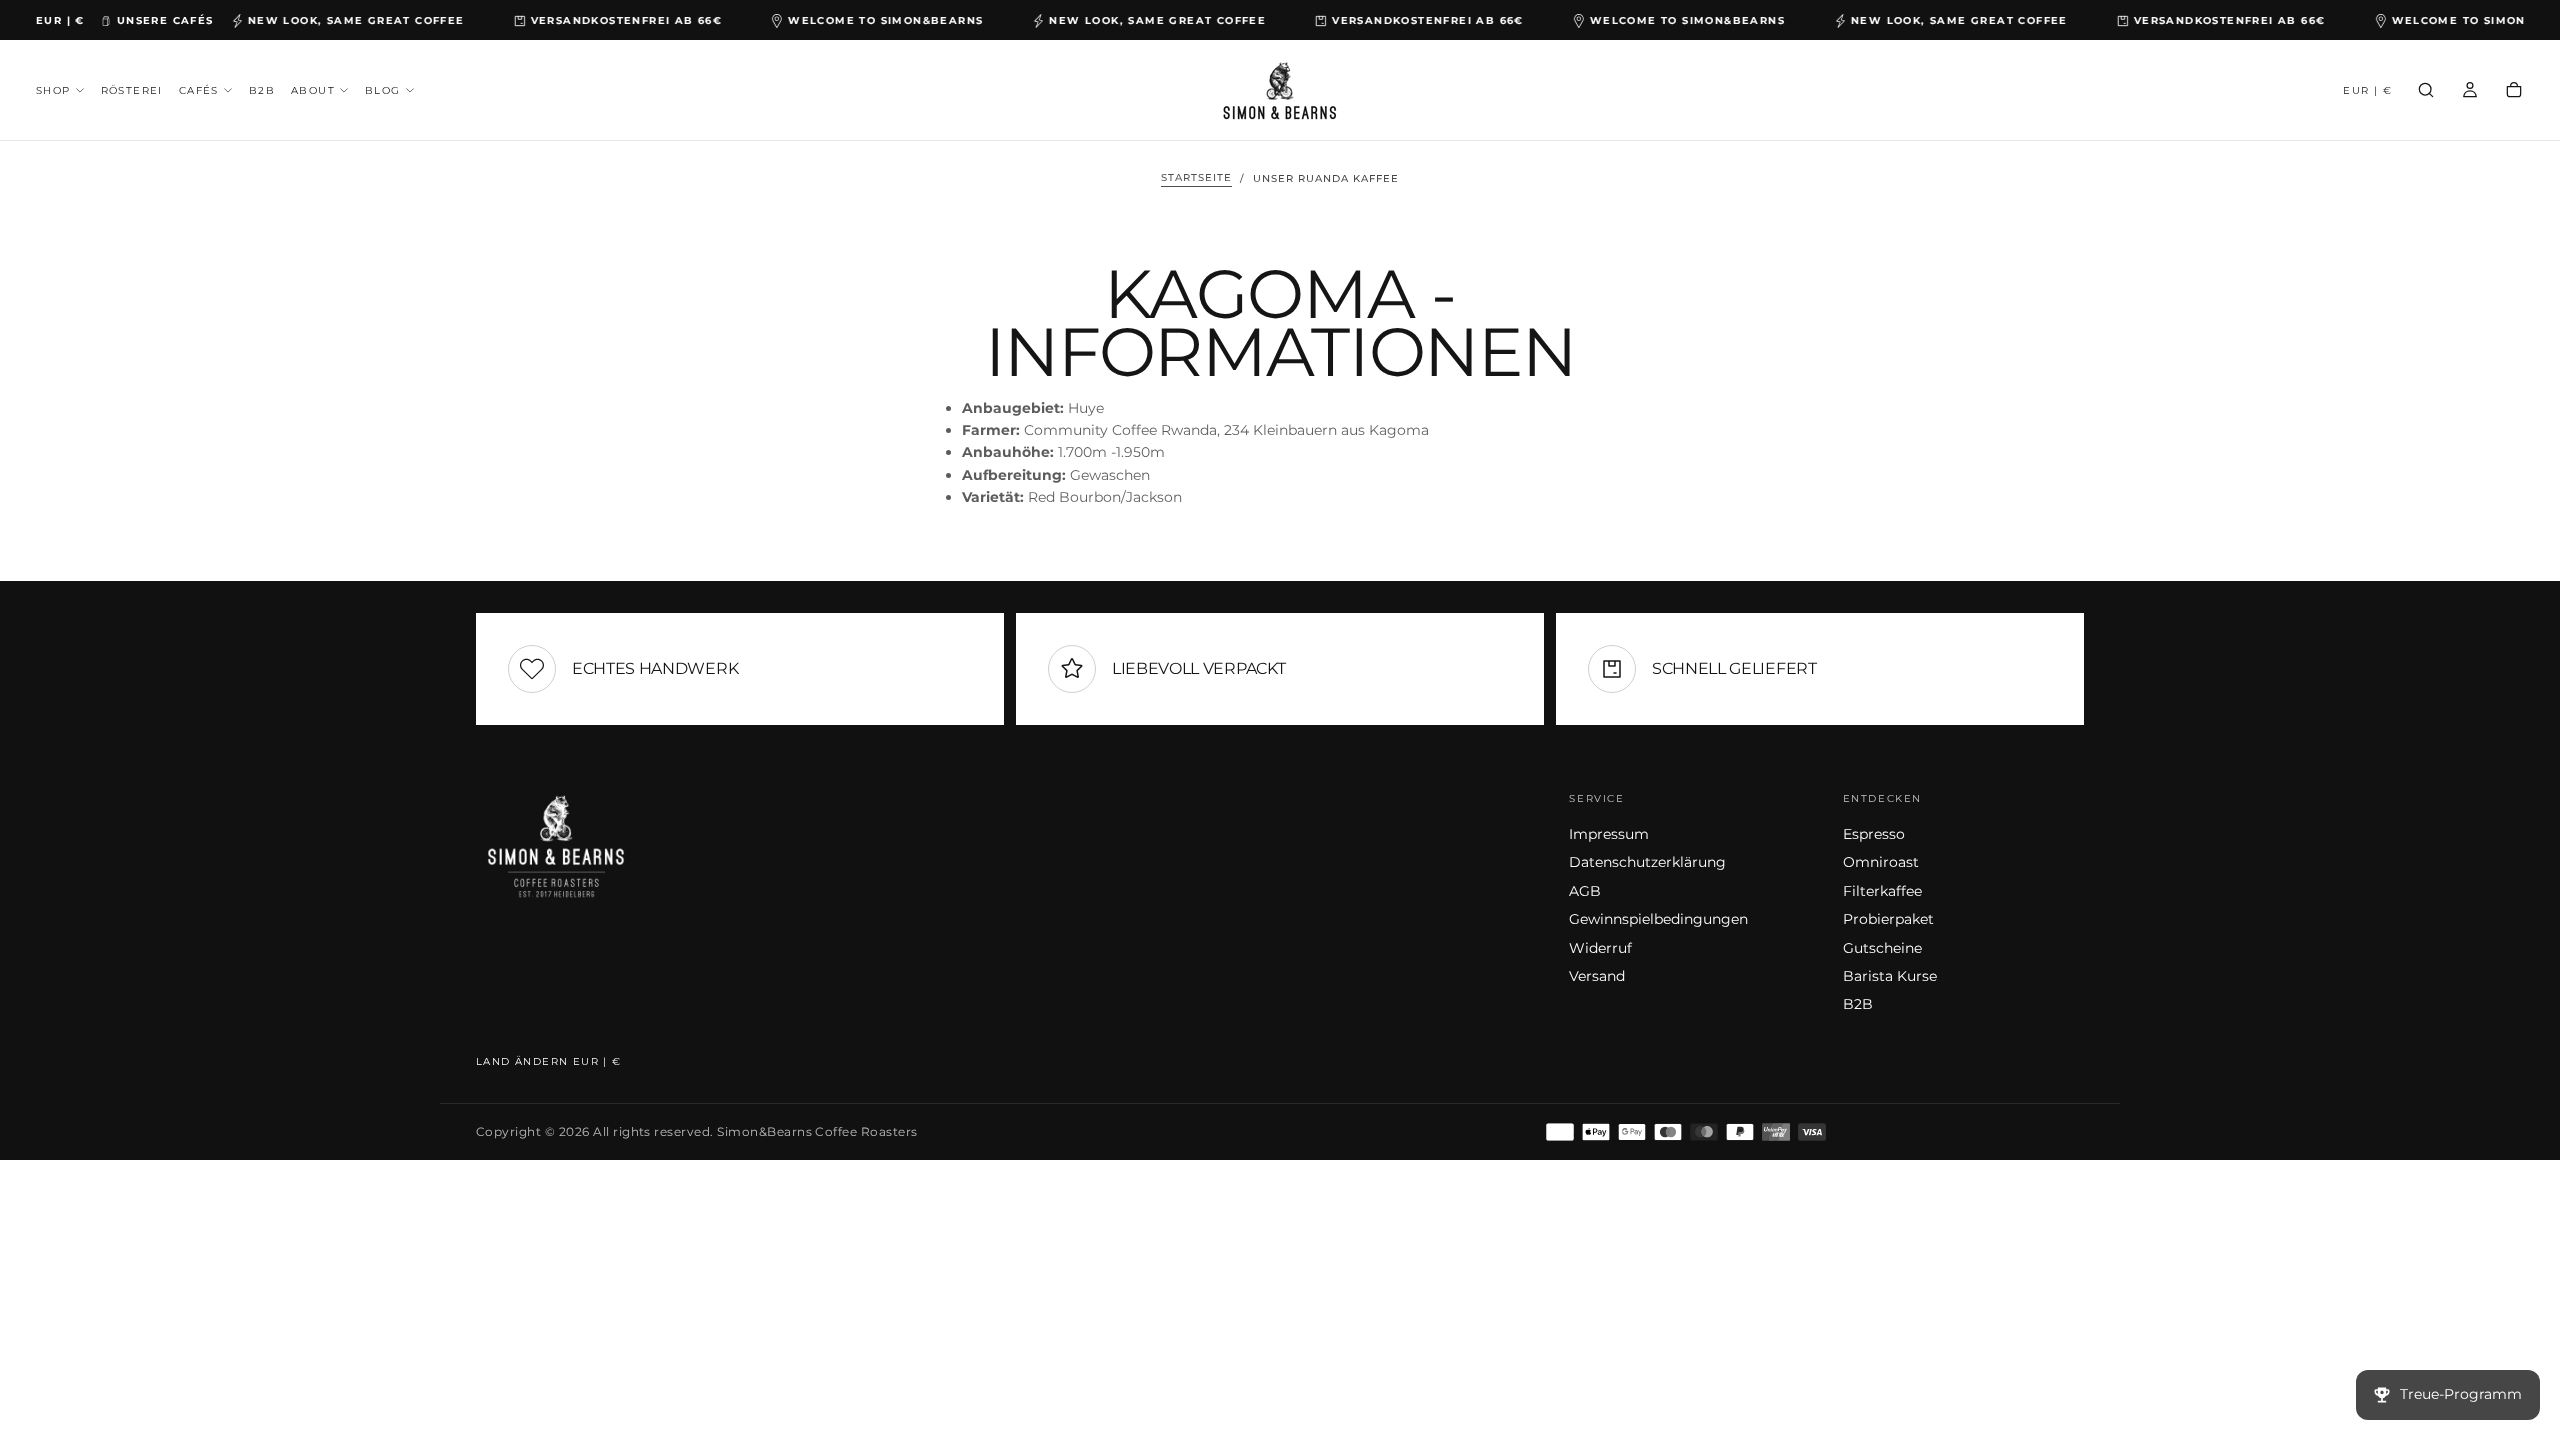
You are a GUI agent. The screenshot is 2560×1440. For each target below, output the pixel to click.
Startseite (1196, 178)
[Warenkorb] (2514, 92)
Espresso (1874, 834)
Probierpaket (1888, 919)
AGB (1585, 891)
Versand (1597, 976)
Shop (53, 90)
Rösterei (132, 90)
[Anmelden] (2470, 92)
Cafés (199, 90)
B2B (262, 90)
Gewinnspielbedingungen (1658, 919)
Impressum (1609, 834)
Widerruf (1600, 948)
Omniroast (1881, 862)
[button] (60, 20)
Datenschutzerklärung (1647, 862)
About (313, 90)
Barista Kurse (1890, 976)
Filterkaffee (1882, 891)
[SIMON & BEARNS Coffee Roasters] (556, 845)
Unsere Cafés (165, 20)
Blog (383, 90)
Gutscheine (1882, 948)
